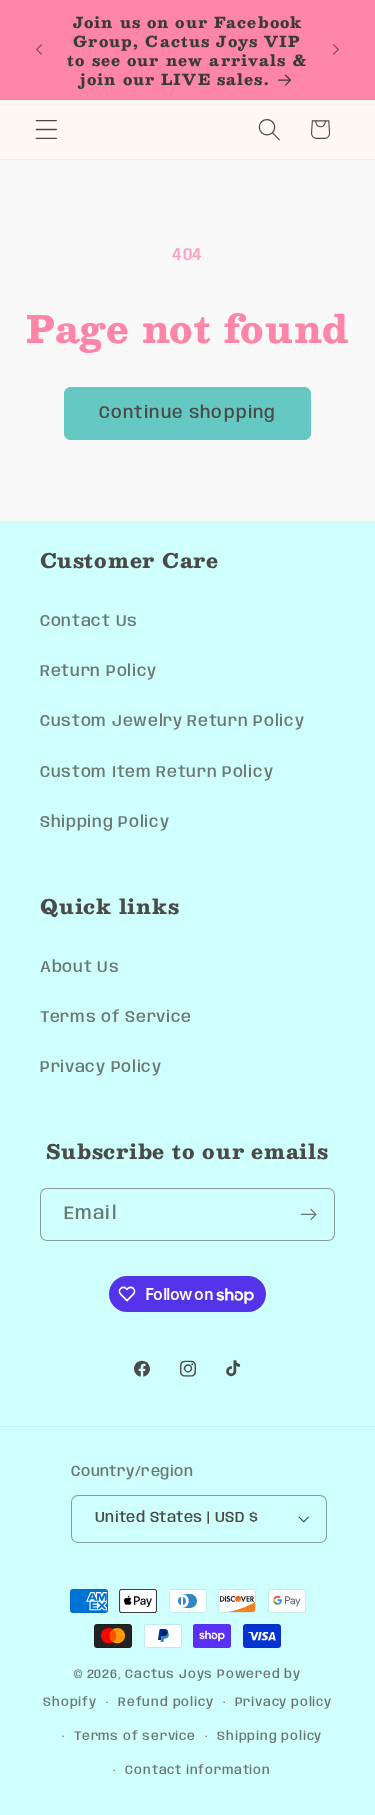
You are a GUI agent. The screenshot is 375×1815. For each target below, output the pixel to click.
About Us (80, 967)
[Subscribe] (308, 1215)
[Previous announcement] (39, 50)
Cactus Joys (169, 1674)
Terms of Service (116, 1017)
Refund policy (165, 1702)
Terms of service (135, 1736)
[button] (46, 129)
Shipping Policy (104, 822)
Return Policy (98, 671)
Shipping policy (269, 1736)
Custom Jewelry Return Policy (172, 721)
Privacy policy (283, 1702)
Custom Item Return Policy (156, 772)
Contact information (197, 1770)
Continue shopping (188, 413)
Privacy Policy (101, 1067)
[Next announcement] (336, 50)
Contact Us (89, 621)
